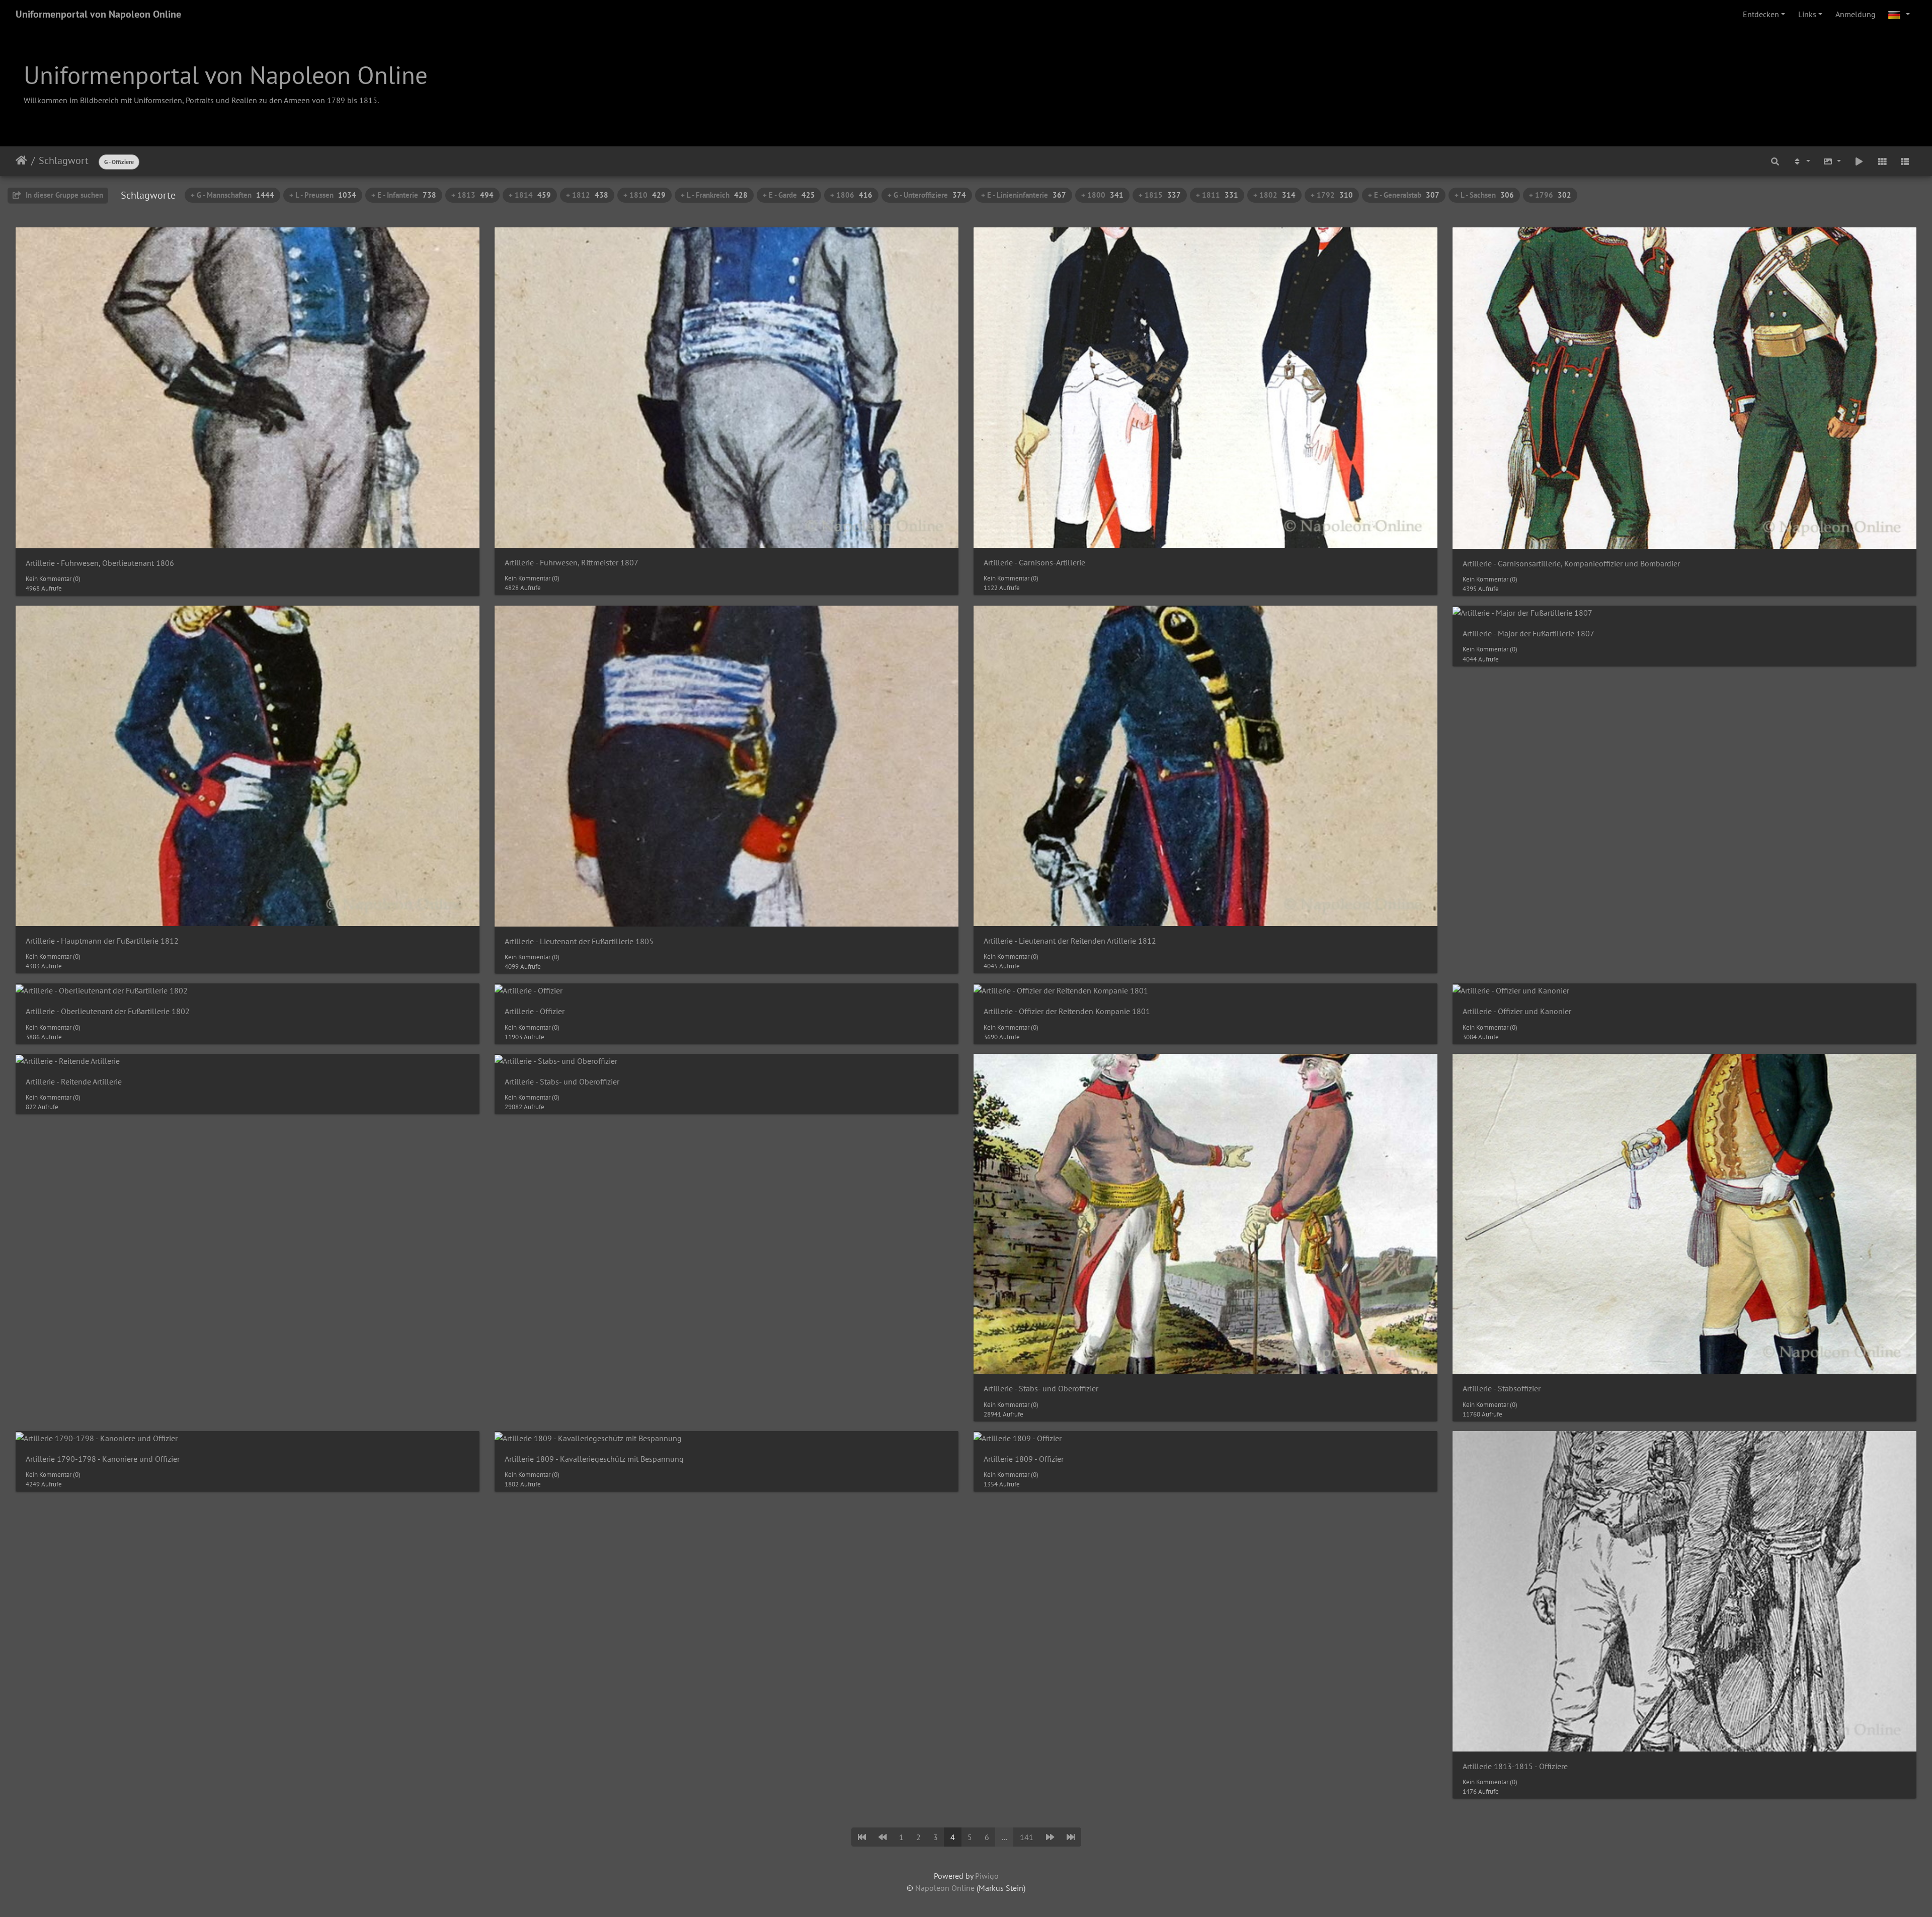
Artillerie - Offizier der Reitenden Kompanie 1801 (1067, 1011)
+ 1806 (851, 195)
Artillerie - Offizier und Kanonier (1517, 1011)
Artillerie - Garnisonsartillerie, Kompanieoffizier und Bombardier (1571, 564)
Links (1807, 14)
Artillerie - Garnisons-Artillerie (1034, 563)
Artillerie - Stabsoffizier (1502, 1389)
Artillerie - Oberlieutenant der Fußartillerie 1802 (108, 1011)
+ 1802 (1274, 195)
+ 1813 (472, 195)
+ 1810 (645, 195)
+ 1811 (1217, 195)
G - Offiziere (119, 162)
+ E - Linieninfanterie (1024, 195)
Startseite (21, 160)
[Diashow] (1859, 161)
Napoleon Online (945, 1888)
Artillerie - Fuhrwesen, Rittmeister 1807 (572, 563)
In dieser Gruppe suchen (63, 195)
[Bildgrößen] (1832, 161)
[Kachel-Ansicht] (1882, 161)
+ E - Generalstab (1404, 195)
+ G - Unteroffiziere (927, 195)
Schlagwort (64, 160)
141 (1027, 1837)
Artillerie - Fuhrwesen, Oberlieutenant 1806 (100, 563)
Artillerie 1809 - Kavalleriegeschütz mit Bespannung (594, 1459)
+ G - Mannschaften (232, 195)
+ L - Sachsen (1484, 195)
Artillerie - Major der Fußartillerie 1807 (1528, 634)
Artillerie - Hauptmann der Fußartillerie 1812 (102, 941)
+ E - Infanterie (404, 195)
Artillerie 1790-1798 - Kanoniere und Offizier (103, 1459)
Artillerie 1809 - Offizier (1024, 1459)
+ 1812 (587, 195)
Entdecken (1761, 14)
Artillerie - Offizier (535, 1011)
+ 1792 (1332, 195)
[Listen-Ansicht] (1905, 161)
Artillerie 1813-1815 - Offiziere (1515, 1766)
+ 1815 (1160, 195)
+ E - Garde (789, 195)
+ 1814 (530, 195)
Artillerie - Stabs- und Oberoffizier (562, 1082)
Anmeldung (1856, 14)
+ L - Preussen (323, 195)
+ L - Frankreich (714, 195)
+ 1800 (1102, 195)
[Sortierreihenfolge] (1801, 161)
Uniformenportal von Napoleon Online (98, 14)
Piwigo (987, 1876)
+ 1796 (1550, 195)
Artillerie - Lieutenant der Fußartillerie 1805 (579, 941)
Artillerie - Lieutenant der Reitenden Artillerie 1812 (1070, 941)
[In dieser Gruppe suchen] (1775, 161)
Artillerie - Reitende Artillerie (74, 1082)
